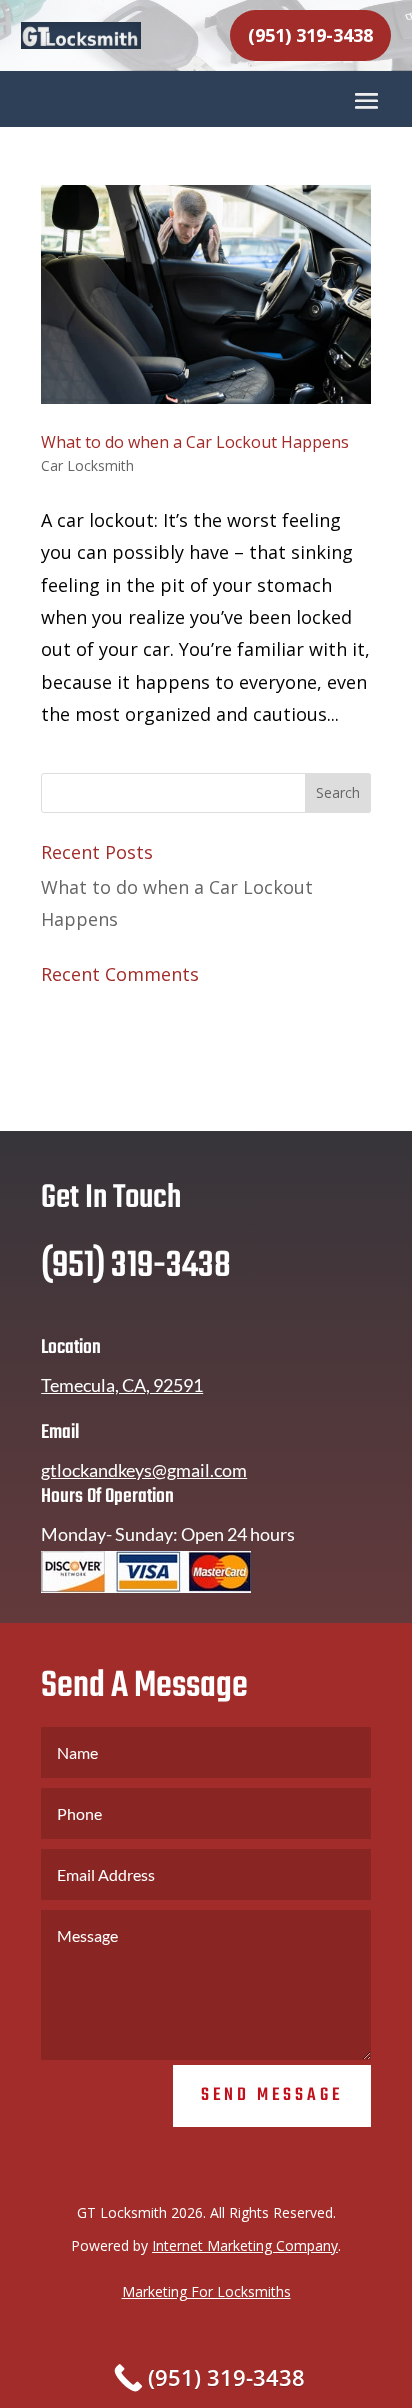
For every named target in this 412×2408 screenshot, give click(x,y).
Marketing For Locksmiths (206, 2291)
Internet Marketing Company (245, 2245)
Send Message (272, 2095)
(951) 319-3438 (310, 35)
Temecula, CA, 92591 (122, 1385)
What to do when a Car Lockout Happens (195, 442)
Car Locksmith (87, 465)
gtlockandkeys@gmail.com (144, 1470)
